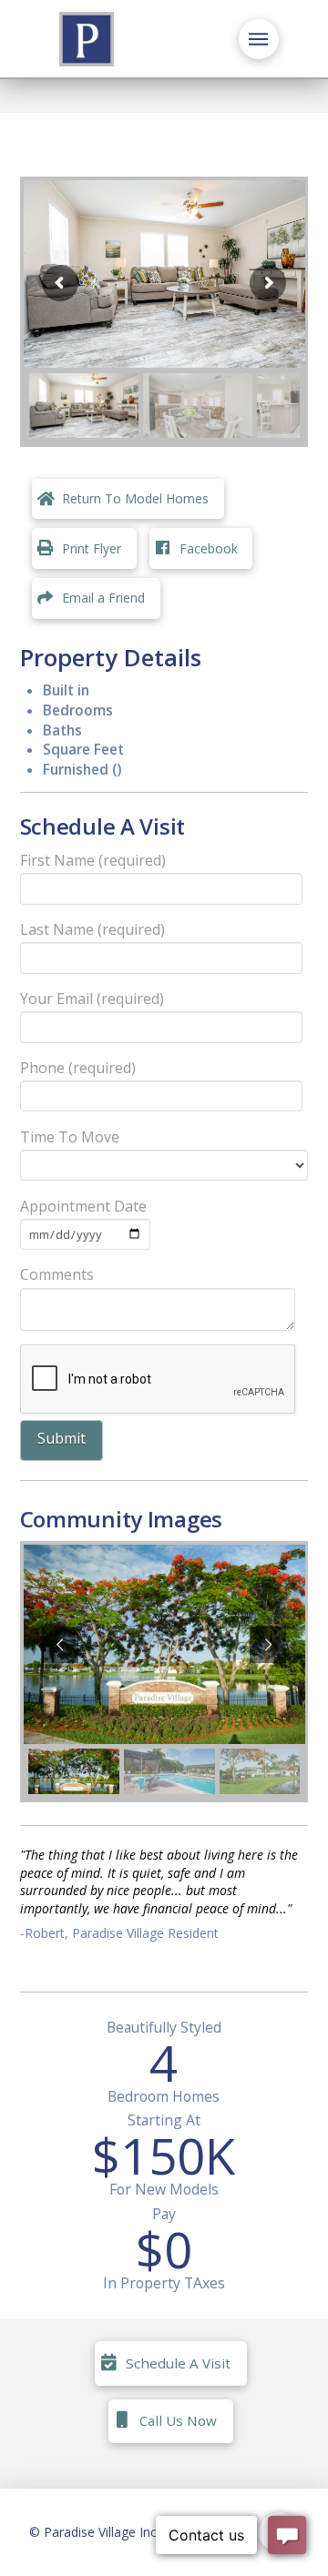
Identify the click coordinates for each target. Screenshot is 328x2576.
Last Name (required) (92, 929)
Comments (57, 1274)
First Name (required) (93, 860)
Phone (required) (78, 1068)
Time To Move (70, 1137)
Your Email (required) (92, 999)
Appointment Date (83, 1206)
